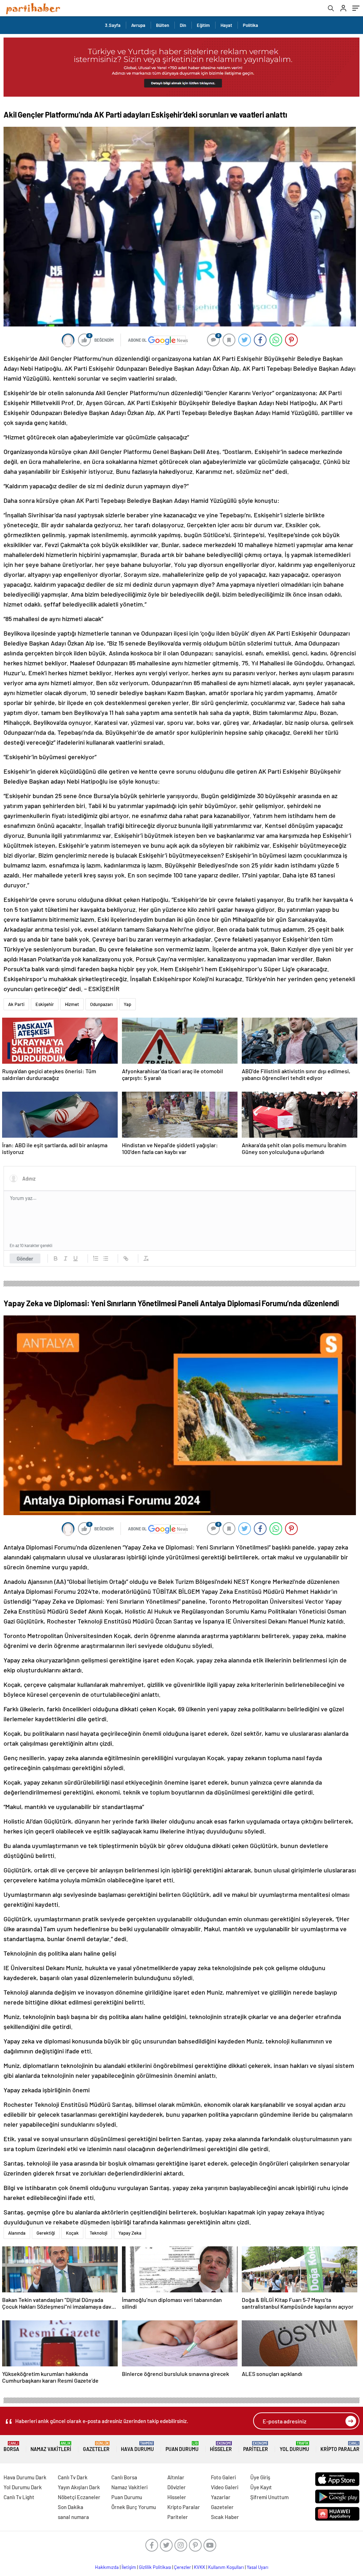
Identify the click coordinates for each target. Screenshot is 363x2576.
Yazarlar (221, 2497)
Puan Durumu (182, 2447)
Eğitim (203, 25)
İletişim (129, 2567)
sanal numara (73, 2517)
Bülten (163, 25)
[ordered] (96, 1258)
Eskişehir (45, 1004)
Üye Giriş (260, 2477)
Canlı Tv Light (19, 2497)
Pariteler (256, 2447)
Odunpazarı (101, 1004)
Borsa (11, 2447)
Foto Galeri (223, 2477)
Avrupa (138, 25)
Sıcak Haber (225, 2517)
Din (183, 25)
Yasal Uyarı (258, 2567)
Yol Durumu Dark (23, 2487)
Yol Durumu (294, 2447)
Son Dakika (71, 2507)
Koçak (72, 2233)
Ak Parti (16, 1004)
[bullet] (106, 1258)
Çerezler (183, 2567)
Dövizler (177, 2487)
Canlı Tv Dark (73, 2477)
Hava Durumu (137, 2447)
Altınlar (176, 2477)
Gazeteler (96, 2447)
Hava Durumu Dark (25, 2477)
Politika (250, 25)
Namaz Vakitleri (51, 2447)
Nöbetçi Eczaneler (79, 2497)
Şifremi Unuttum (269, 2497)
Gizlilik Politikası (155, 2567)
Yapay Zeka (130, 2233)
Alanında (17, 2233)
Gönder (25, 1258)
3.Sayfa (113, 25)
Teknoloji (99, 2233)
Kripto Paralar (340, 2447)
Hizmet (72, 1004)
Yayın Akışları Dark (79, 2487)
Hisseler (221, 2447)
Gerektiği (46, 2233)
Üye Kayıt (261, 2487)
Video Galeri (225, 2487)
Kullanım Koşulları (226, 2567)
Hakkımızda (107, 2567)
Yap (127, 1004)
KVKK (200, 2567)
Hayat (226, 25)
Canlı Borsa (124, 2477)
